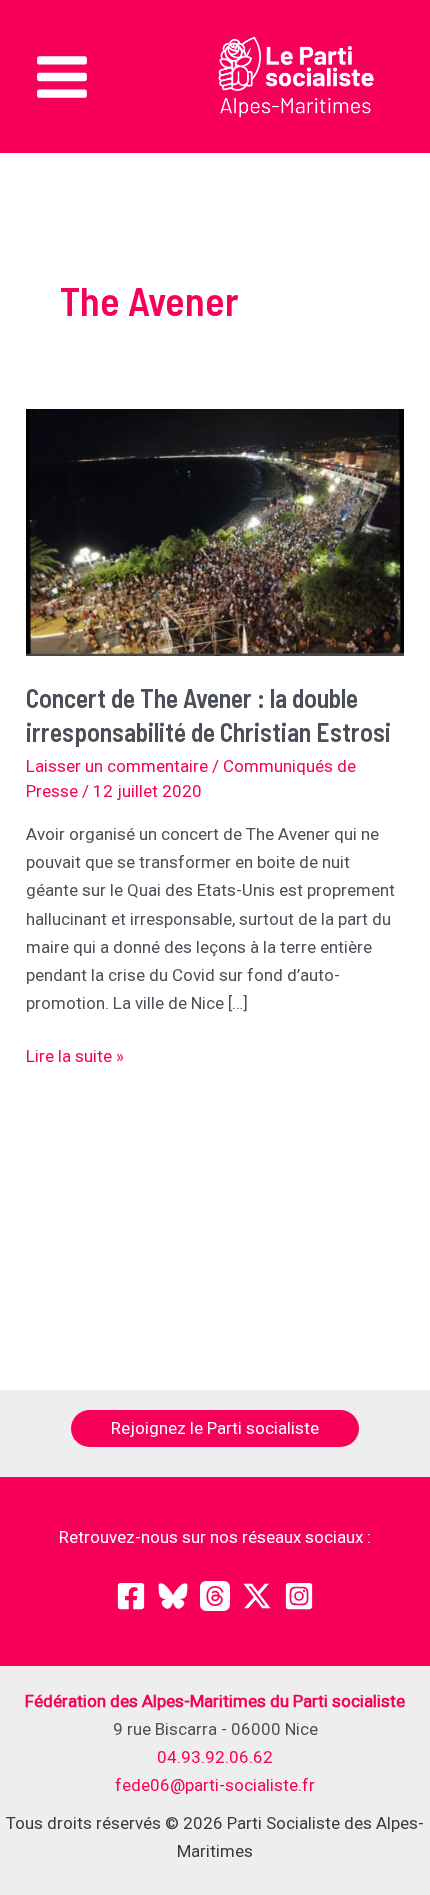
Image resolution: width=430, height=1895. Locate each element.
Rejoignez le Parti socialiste (215, 1428)
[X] (257, 1596)
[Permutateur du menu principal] (62, 77)
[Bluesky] (173, 1596)
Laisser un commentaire (117, 766)
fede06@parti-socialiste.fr (215, 1785)
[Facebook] (131, 1596)
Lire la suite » (75, 1057)
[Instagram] (299, 1596)
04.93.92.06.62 (215, 1757)
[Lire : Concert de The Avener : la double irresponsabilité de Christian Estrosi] (215, 531)
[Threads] (215, 1596)
